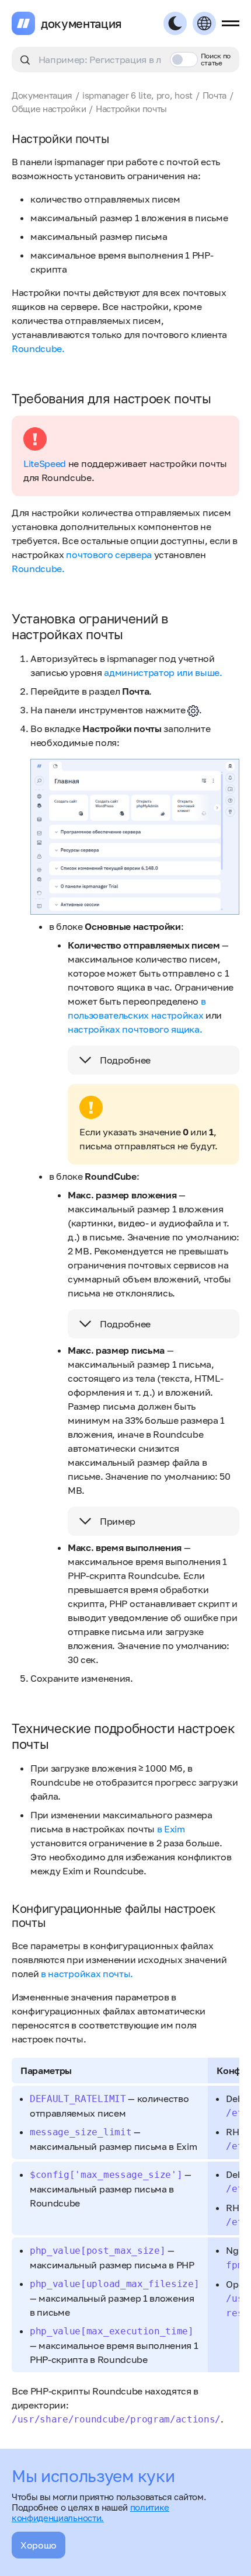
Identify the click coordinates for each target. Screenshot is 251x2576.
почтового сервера (109, 555)
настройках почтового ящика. (135, 1029)
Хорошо (39, 2545)
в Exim (171, 1829)
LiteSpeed (45, 463)
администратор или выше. (163, 672)
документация (81, 23)
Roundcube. (38, 348)
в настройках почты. (87, 1974)
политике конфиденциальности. (90, 2512)
